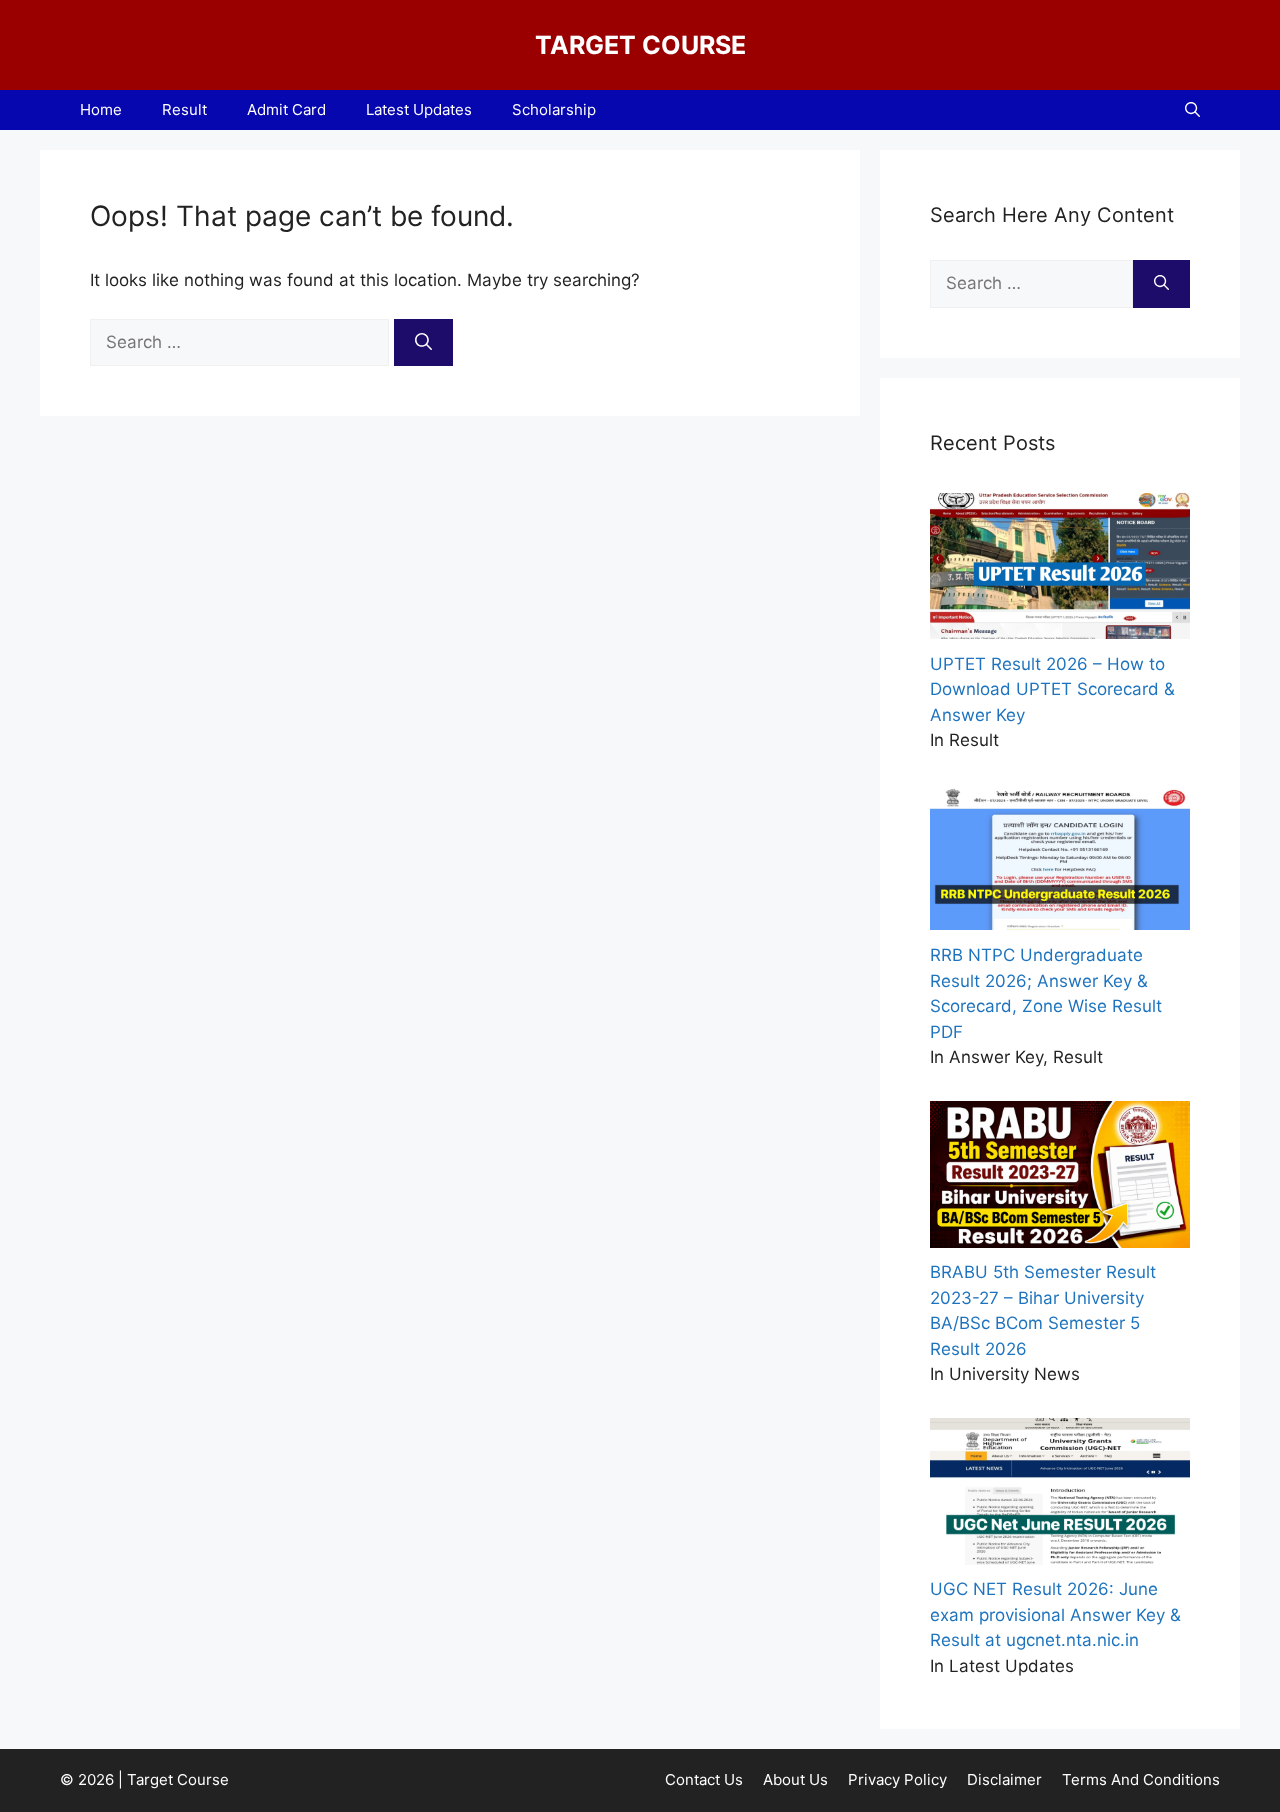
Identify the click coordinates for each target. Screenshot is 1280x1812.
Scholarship (554, 109)
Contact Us (704, 1779)
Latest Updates (419, 109)
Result (184, 109)
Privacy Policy (897, 1779)
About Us (795, 1779)
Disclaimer (1004, 1779)
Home (101, 109)
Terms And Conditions (1141, 1779)
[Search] (423, 343)
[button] (1192, 110)
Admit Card (286, 109)
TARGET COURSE (640, 45)
